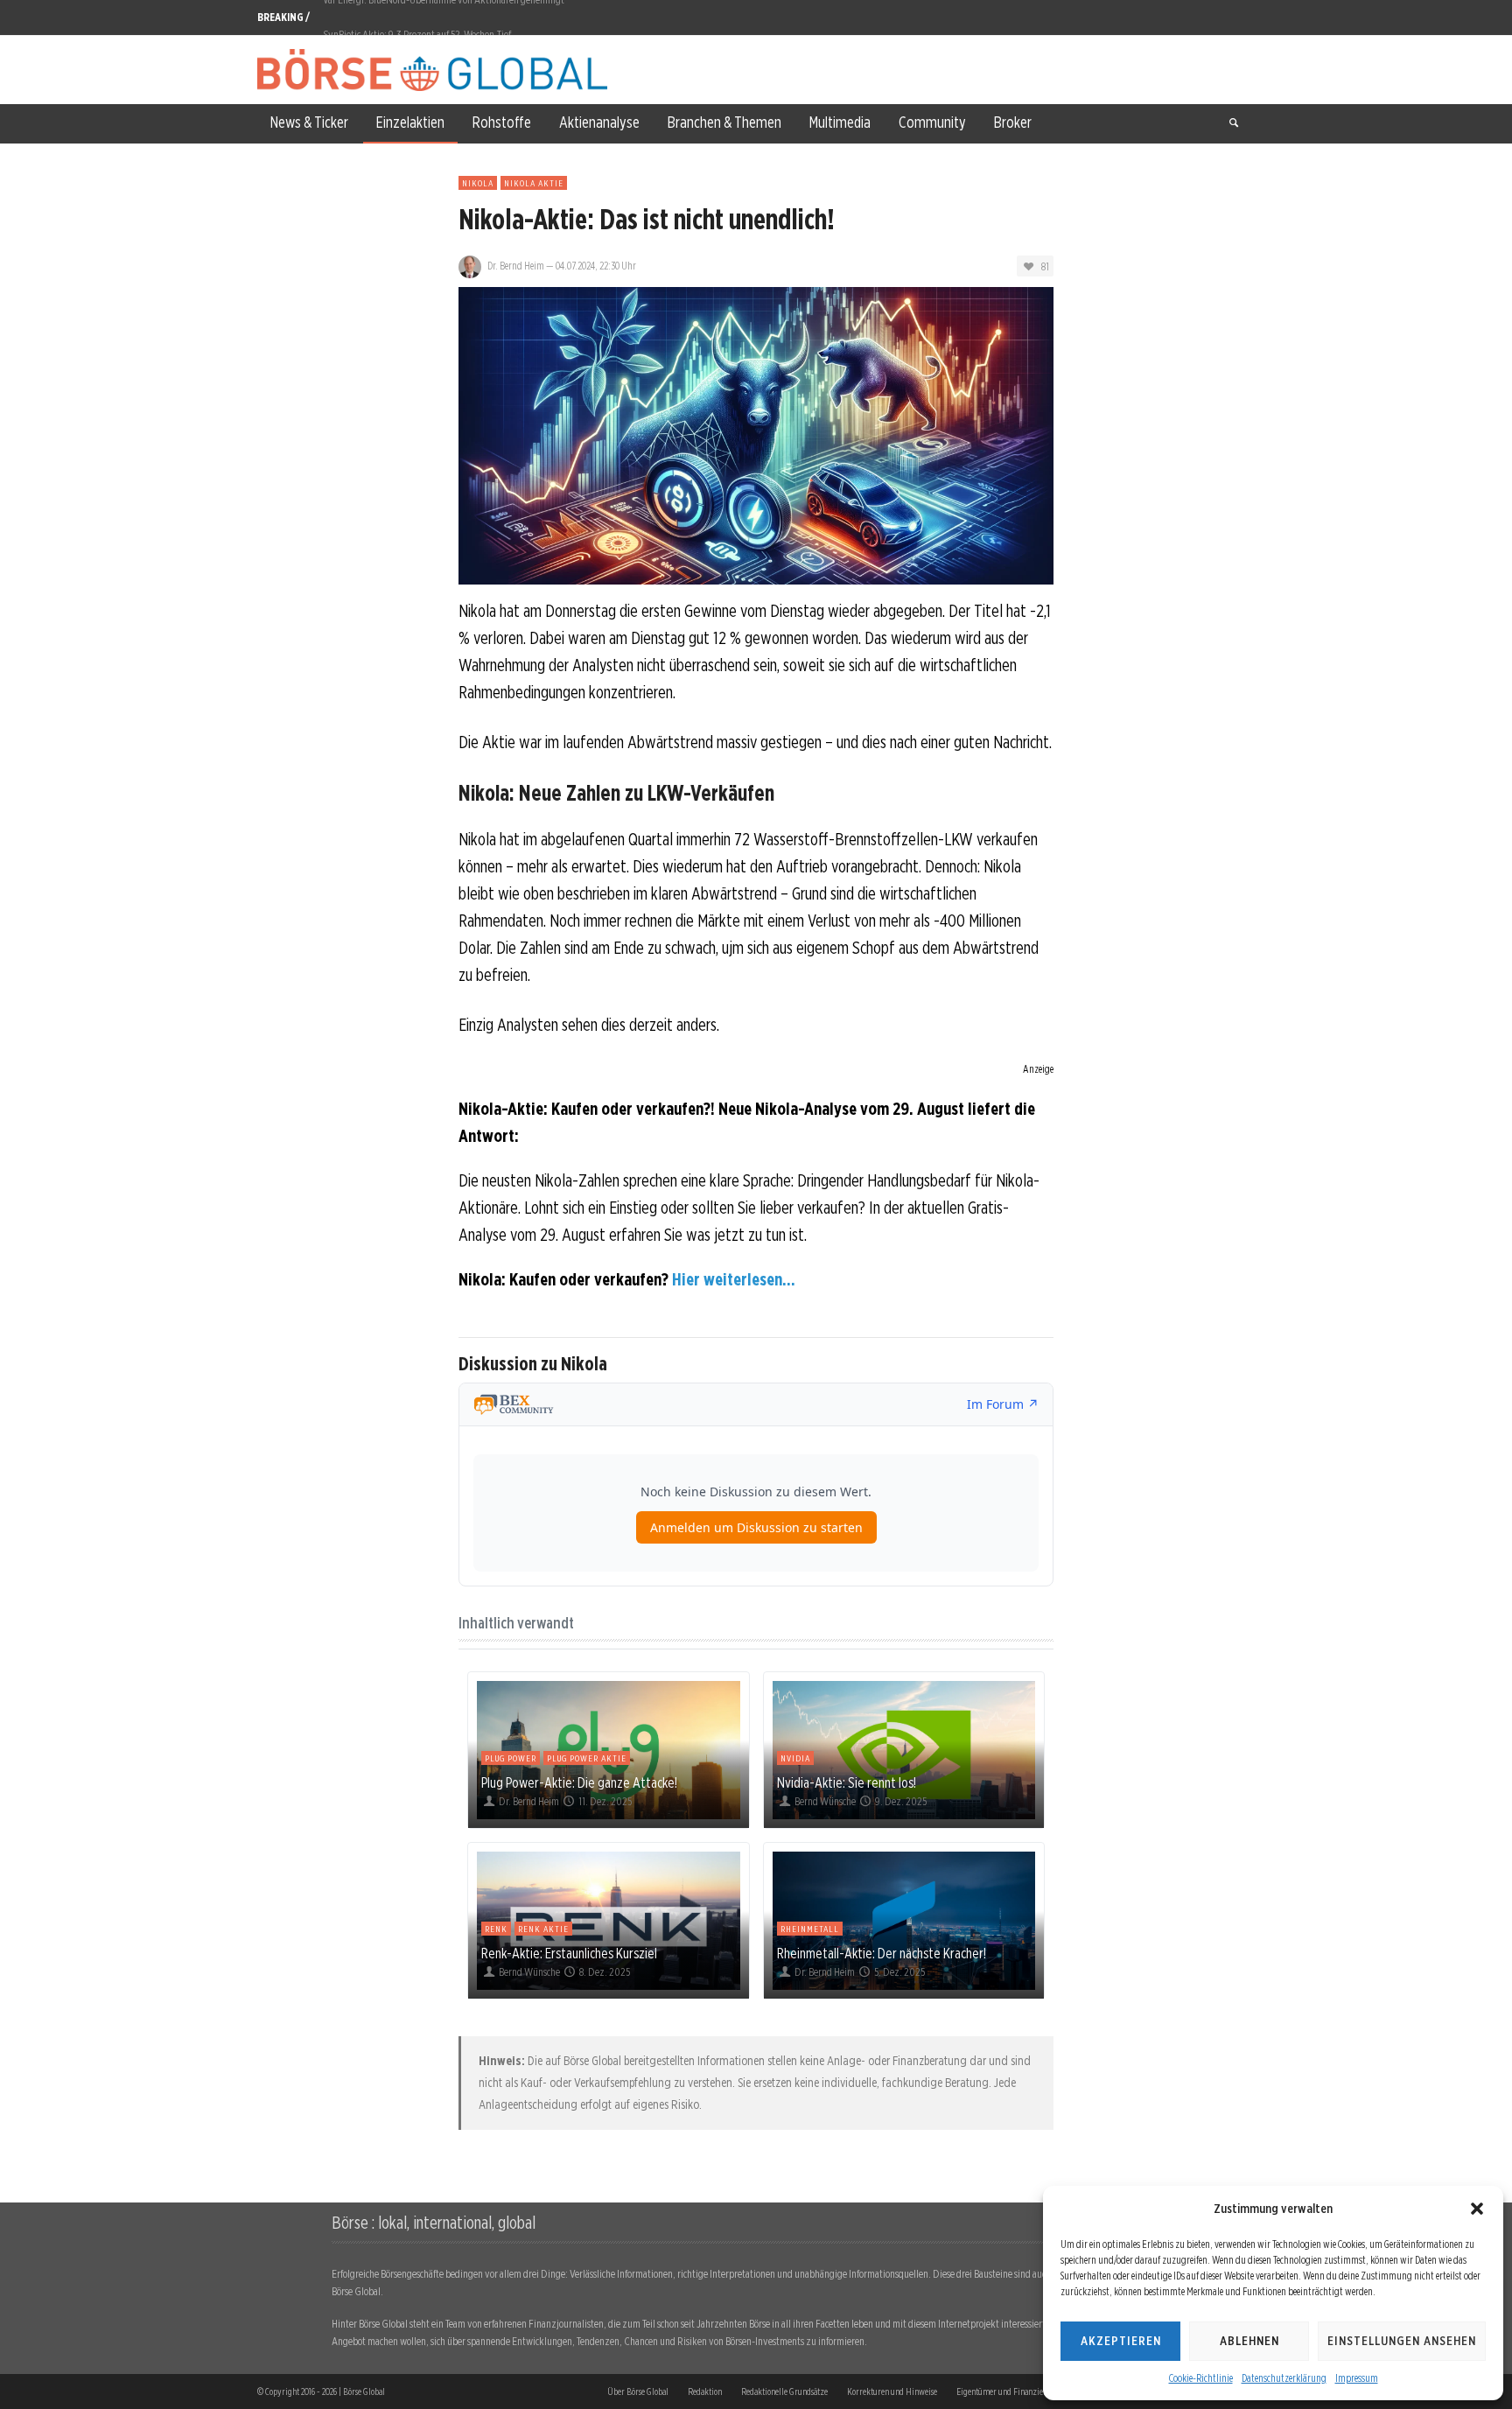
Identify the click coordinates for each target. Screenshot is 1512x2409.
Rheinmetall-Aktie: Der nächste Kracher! (882, 1953)
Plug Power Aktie (587, 1758)
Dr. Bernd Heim (516, 266)
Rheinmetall (810, 1929)
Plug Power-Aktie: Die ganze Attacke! (579, 1782)
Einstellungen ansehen (1402, 2341)
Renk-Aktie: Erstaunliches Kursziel (569, 1953)
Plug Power (511, 1758)
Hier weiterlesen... (734, 1279)
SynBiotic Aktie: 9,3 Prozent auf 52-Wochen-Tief (417, 17)
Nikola (478, 183)
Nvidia (795, 1758)
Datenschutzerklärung (1284, 2378)
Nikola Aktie (534, 183)
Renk (496, 1929)
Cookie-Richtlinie (1201, 2378)
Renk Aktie (543, 1929)
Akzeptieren (1121, 2341)
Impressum (1357, 2378)
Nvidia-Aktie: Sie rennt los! (847, 1782)
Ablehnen (1249, 2341)
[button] (1477, 2209)
